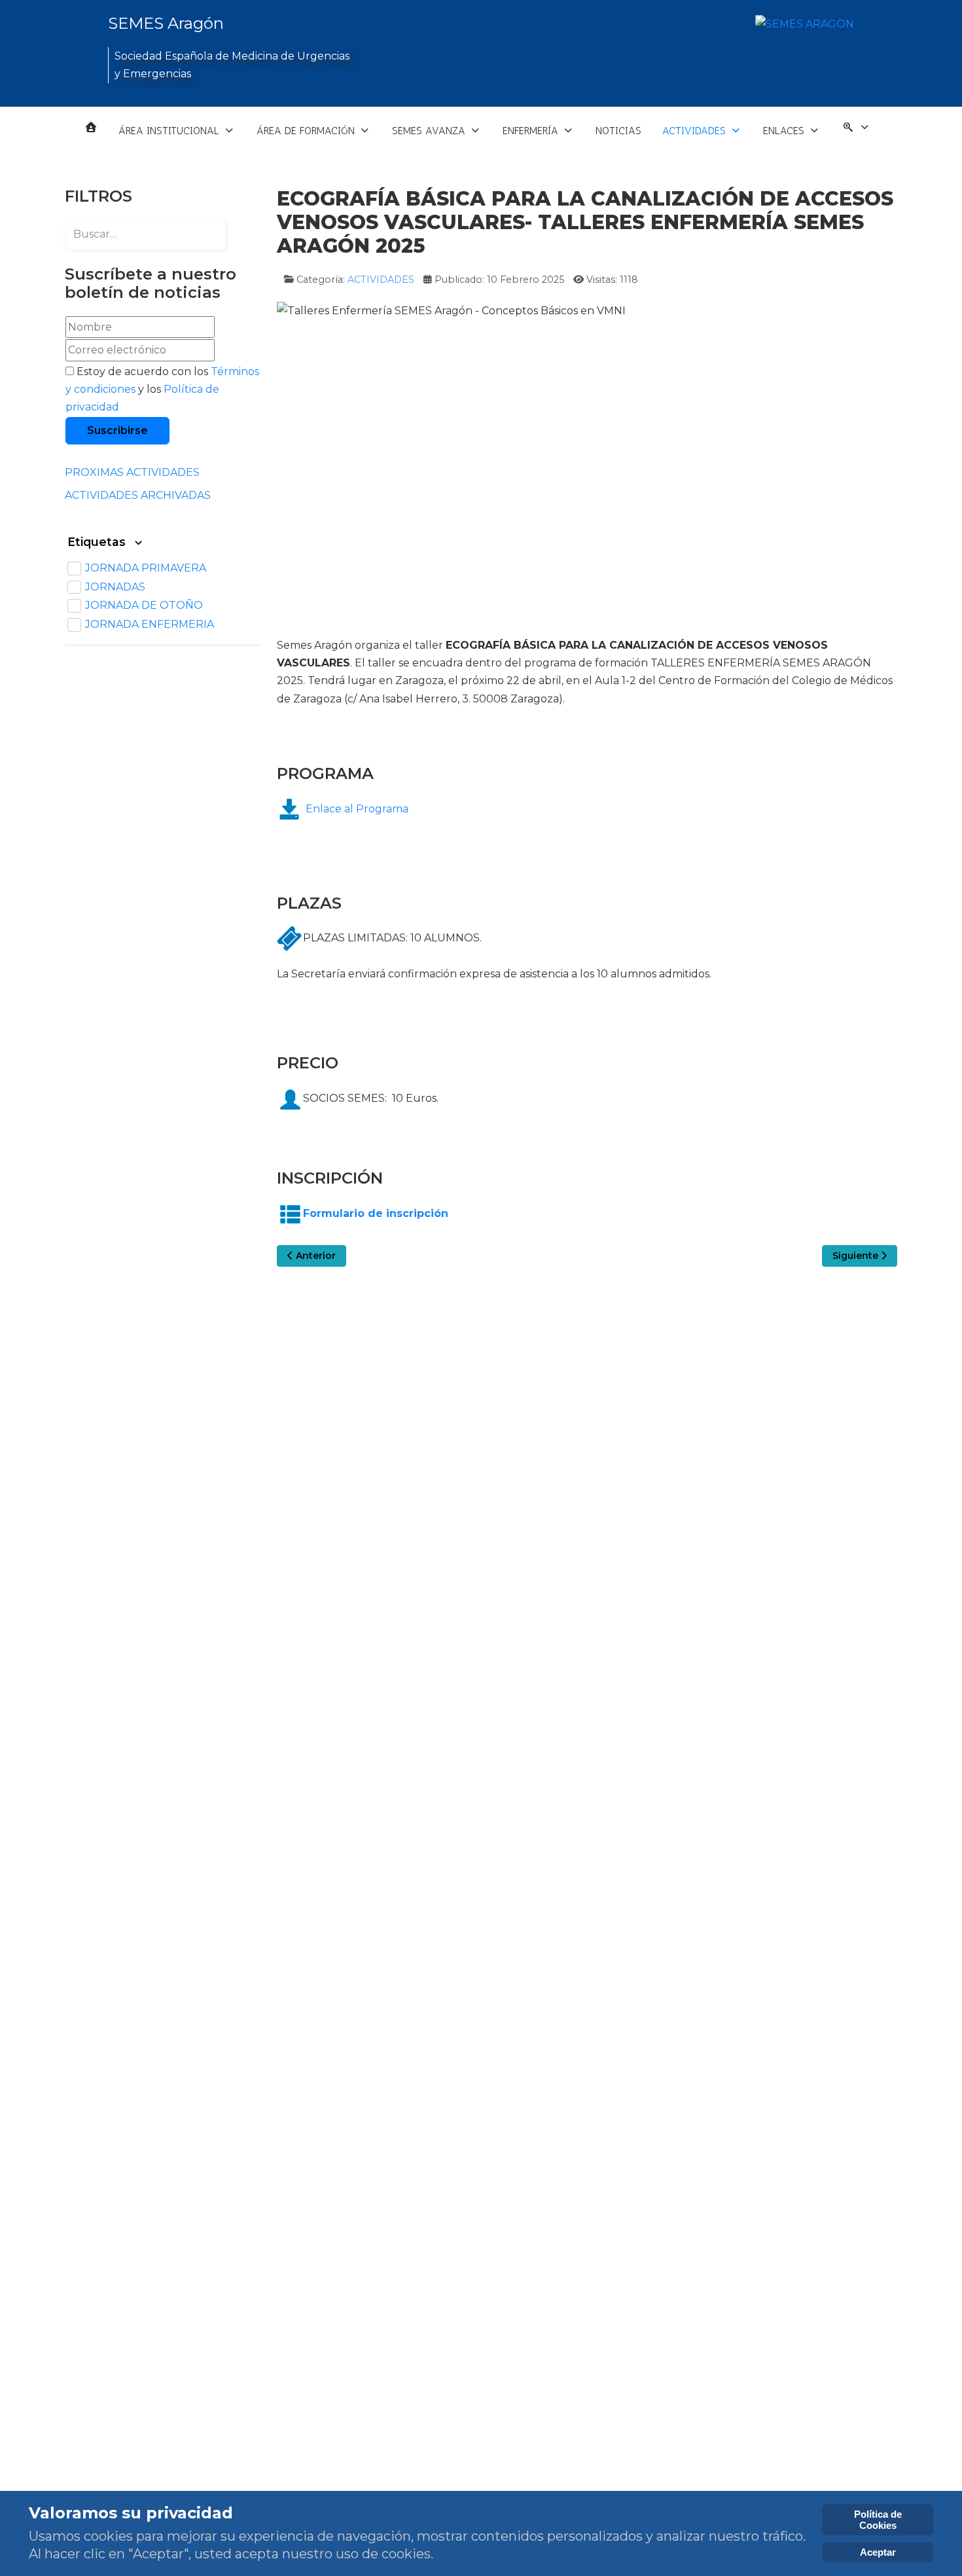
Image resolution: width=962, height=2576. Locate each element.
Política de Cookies (878, 2520)
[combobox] (145, 234)
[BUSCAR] (856, 131)
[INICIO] (91, 127)
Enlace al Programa (357, 809)
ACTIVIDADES (381, 280)
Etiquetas (98, 542)
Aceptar (878, 2552)
